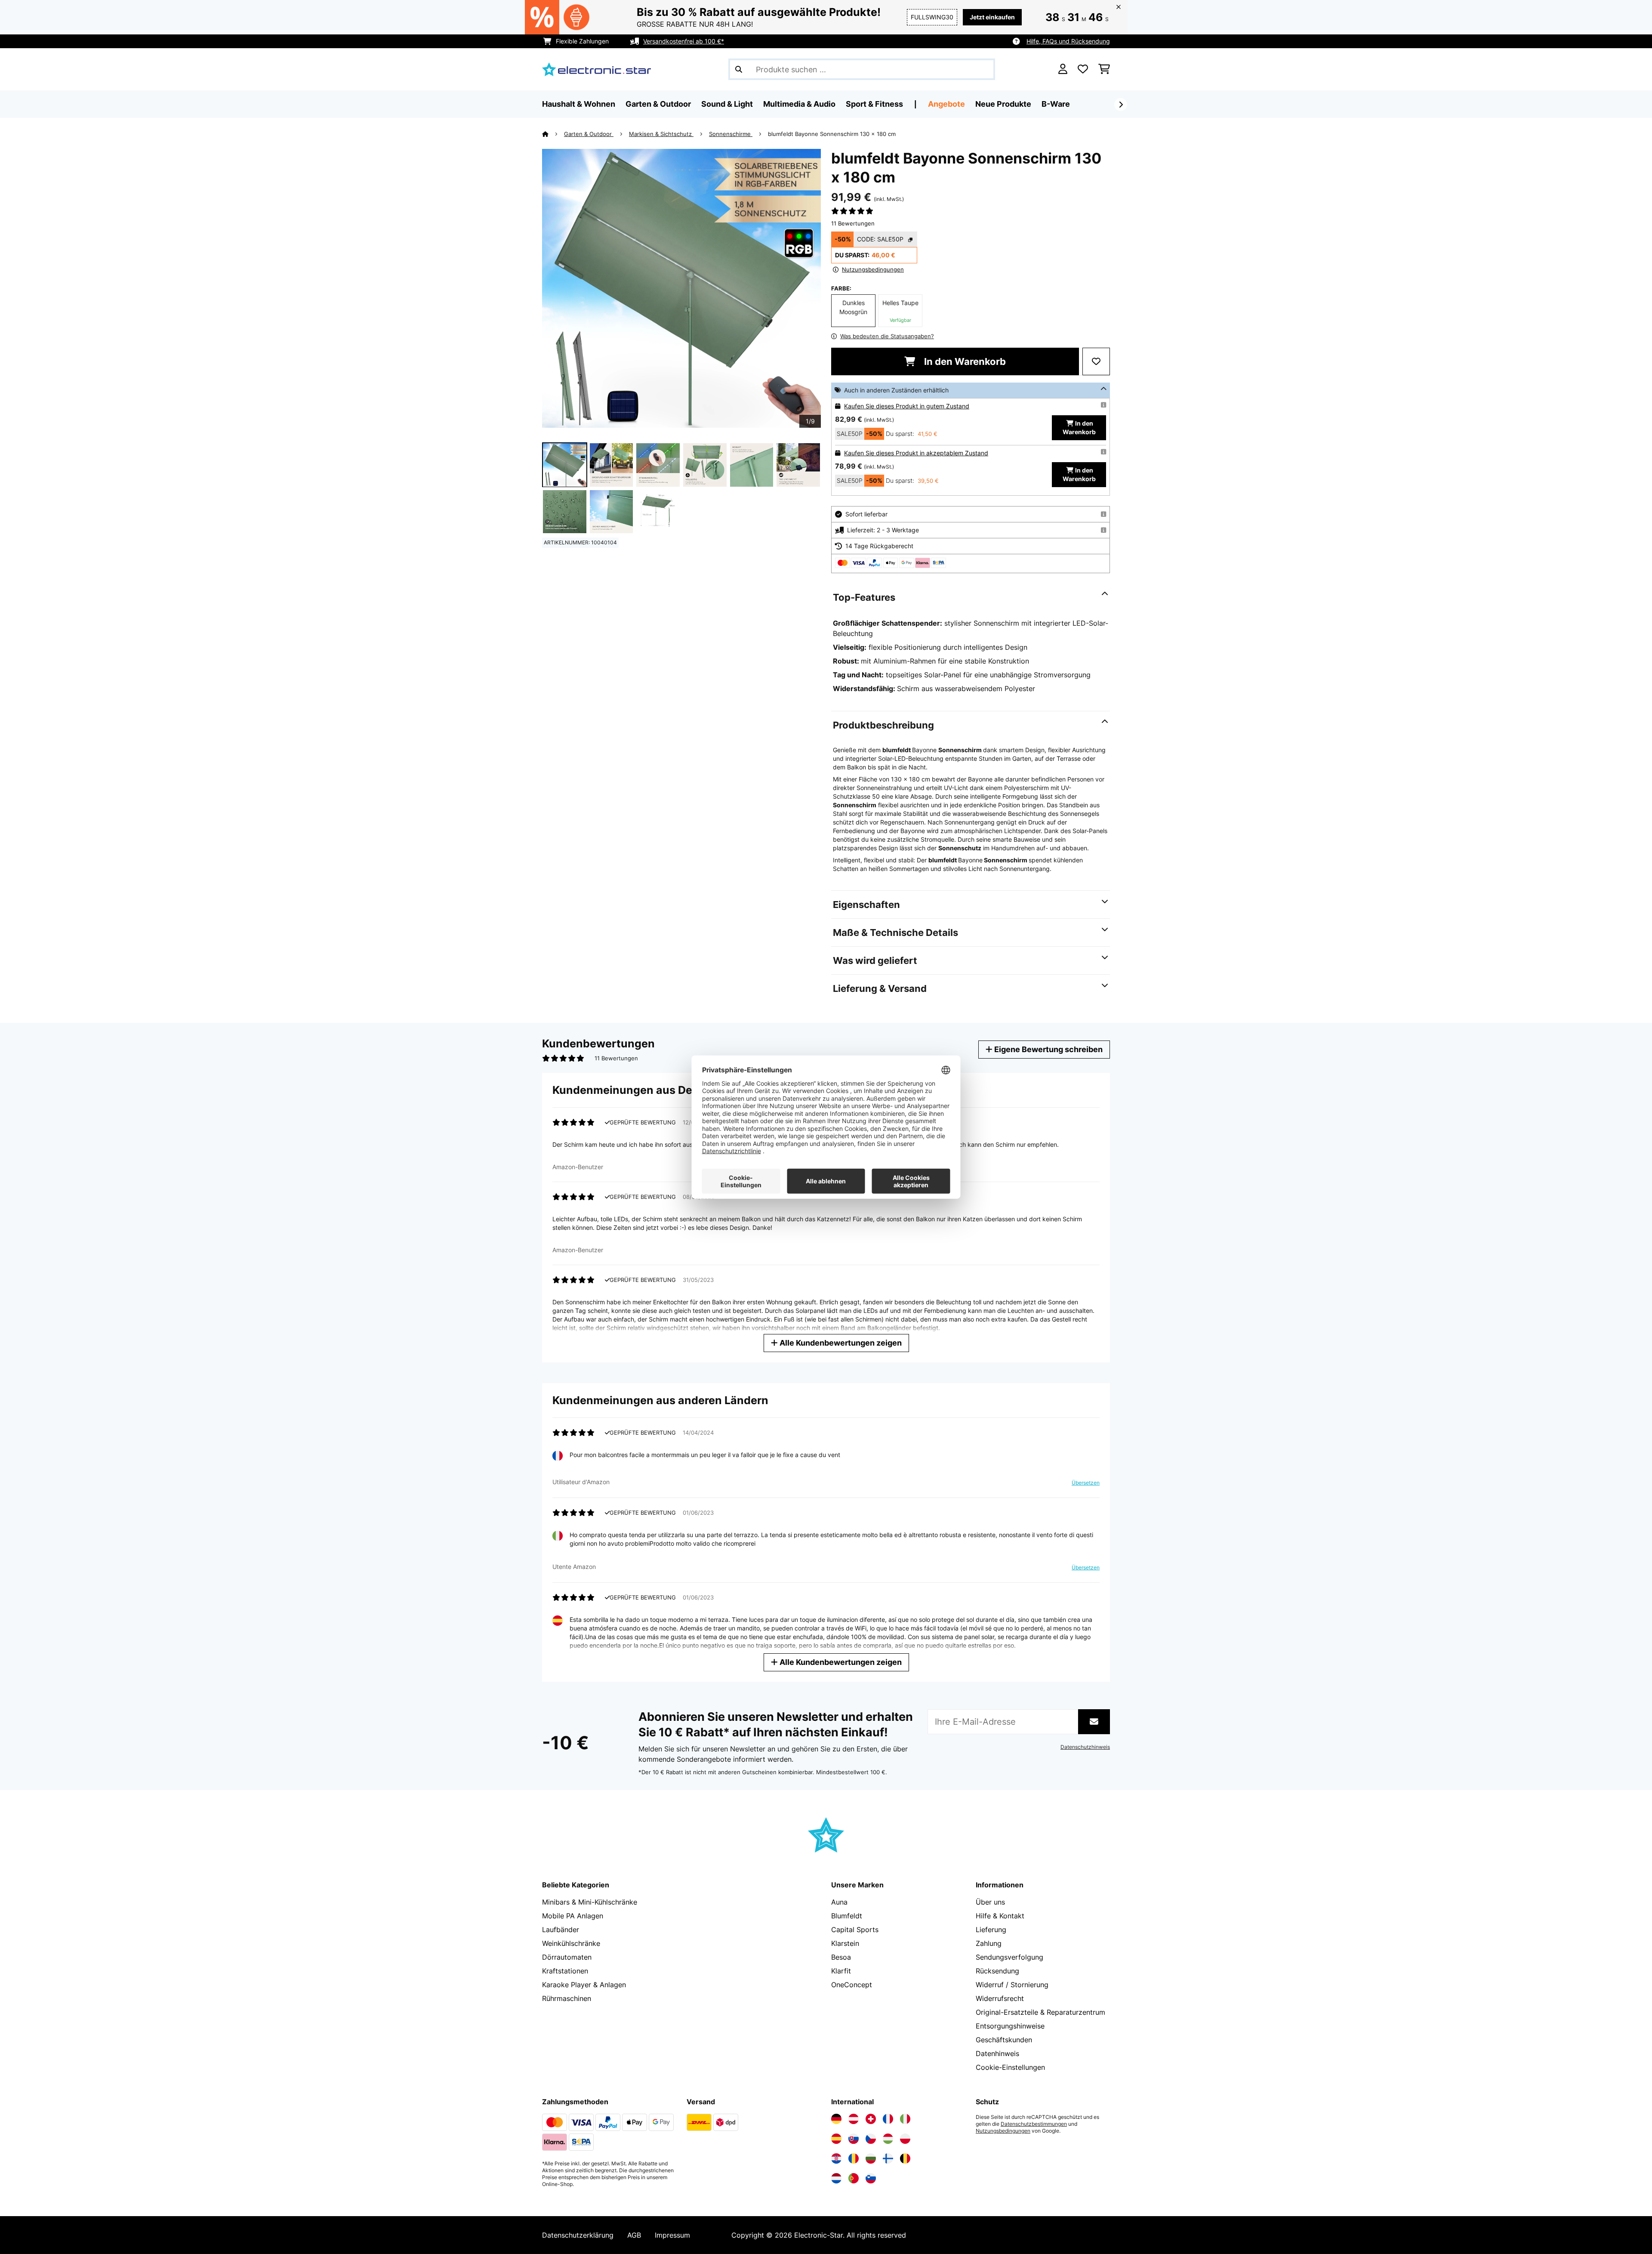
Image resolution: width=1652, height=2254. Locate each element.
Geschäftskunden (1004, 2040)
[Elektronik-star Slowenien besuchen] (871, 2178)
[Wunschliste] (1083, 69)
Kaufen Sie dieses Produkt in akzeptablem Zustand (916, 453)
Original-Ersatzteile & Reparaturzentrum (1040, 2012)
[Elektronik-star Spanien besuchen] (836, 2139)
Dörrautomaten (567, 1957)
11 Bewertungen (853, 223)
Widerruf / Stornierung (1012, 1985)
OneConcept (852, 1985)
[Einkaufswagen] (1104, 69)
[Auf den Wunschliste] (1096, 361)
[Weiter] (1121, 105)
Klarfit (841, 1971)
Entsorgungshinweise (1010, 2026)
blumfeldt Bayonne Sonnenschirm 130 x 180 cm (832, 134)
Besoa (841, 1957)
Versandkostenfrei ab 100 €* (684, 41)
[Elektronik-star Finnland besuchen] (888, 2158)
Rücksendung (997, 1971)
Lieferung (991, 1930)
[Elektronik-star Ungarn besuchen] (888, 2139)
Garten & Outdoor (589, 134)
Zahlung (989, 1943)
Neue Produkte (1003, 104)
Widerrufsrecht (1000, 1998)
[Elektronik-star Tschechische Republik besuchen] (871, 2139)
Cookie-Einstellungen (1010, 2067)
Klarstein (845, 1943)
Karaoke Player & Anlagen (584, 1985)
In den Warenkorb (964, 361)
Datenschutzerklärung (578, 2235)
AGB (634, 2235)
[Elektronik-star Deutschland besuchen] (836, 2119)
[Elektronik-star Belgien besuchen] (905, 2158)
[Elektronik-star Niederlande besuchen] (836, 2178)
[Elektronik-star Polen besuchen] (905, 2139)
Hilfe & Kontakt (1000, 1916)
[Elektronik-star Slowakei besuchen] (854, 2139)
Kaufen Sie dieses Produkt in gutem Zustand (907, 406)
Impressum (672, 2235)
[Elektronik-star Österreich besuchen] (854, 2119)
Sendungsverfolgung (1009, 1957)
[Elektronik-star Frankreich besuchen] (888, 2119)
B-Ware (1056, 104)
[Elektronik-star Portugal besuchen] (854, 2178)
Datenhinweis (997, 2053)
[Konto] (1063, 69)
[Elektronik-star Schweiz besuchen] (871, 2119)
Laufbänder (561, 1930)
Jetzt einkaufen (992, 17)
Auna (839, 1902)
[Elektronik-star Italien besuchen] (905, 2119)
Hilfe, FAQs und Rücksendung (1068, 41)
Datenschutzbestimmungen (1034, 2124)
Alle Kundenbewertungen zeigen (840, 1343)
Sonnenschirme (731, 134)
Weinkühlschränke (571, 1943)
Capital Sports (855, 1930)
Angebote (946, 104)
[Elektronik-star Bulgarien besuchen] (871, 2158)
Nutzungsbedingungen (1003, 2131)
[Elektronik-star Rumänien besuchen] (854, 2158)
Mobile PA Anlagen (573, 1916)
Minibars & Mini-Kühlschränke (590, 1902)
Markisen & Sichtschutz (661, 134)
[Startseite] (553, 134)
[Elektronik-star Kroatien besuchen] (836, 2158)
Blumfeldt (847, 1916)
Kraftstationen (565, 1971)
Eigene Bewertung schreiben (1048, 1049)
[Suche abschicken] (739, 69)
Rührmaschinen (567, 1998)
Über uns (990, 1902)
